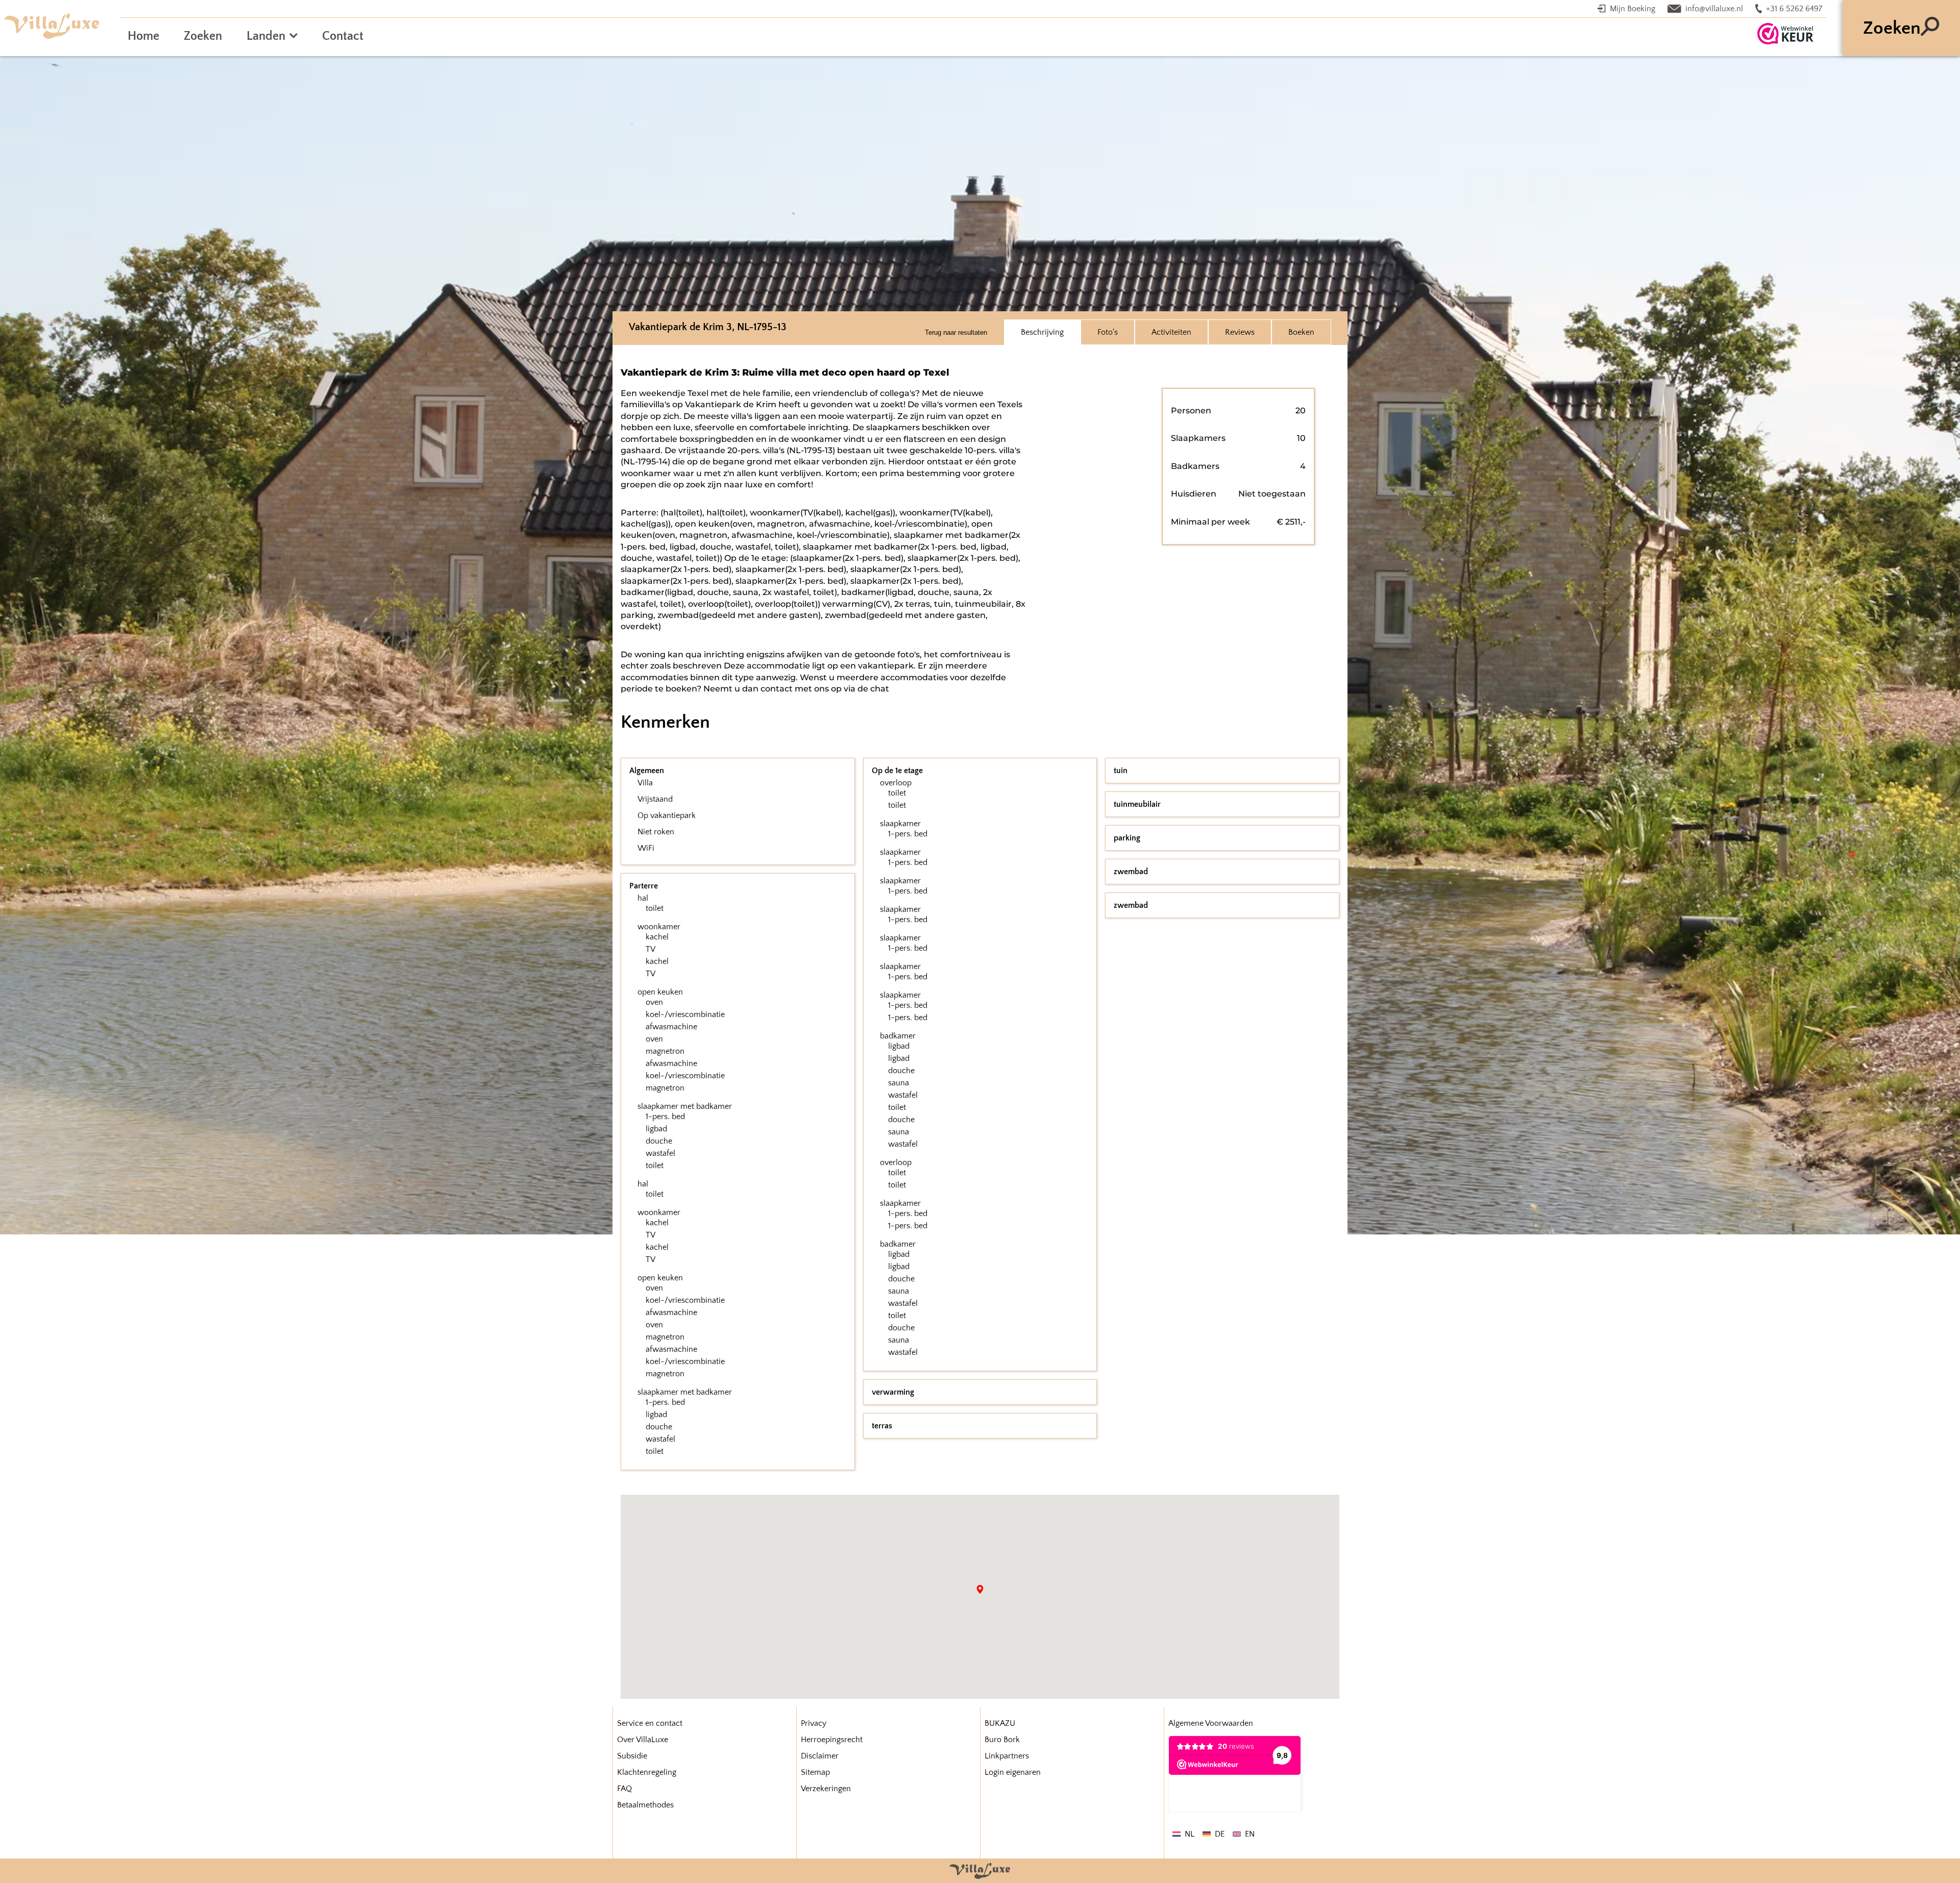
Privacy (814, 1723)
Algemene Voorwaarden (1211, 1723)
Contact (343, 36)
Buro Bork (1002, 1740)
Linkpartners (1007, 1756)
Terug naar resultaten (956, 332)
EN (1250, 1834)
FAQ (624, 1789)
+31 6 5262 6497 (1794, 9)
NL (1190, 1834)
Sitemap (815, 1772)
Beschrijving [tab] (1042, 332)
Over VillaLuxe (643, 1740)
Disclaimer (820, 1756)
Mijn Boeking (1633, 9)
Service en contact (650, 1723)
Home (143, 36)
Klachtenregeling (647, 1772)
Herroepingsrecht (832, 1740)
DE (1220, 1834)
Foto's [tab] (1108, 332)
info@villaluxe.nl (1714, 9)
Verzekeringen (826, 1789)
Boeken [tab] (1301, 332)
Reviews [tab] (1240, 332)
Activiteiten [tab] (1171, 332)
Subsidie (632, 1756)
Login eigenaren (1013, 1772)
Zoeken (203, 36)
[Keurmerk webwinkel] (1785, 34)
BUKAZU (1000, 1723)
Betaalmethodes (645, 1805)
